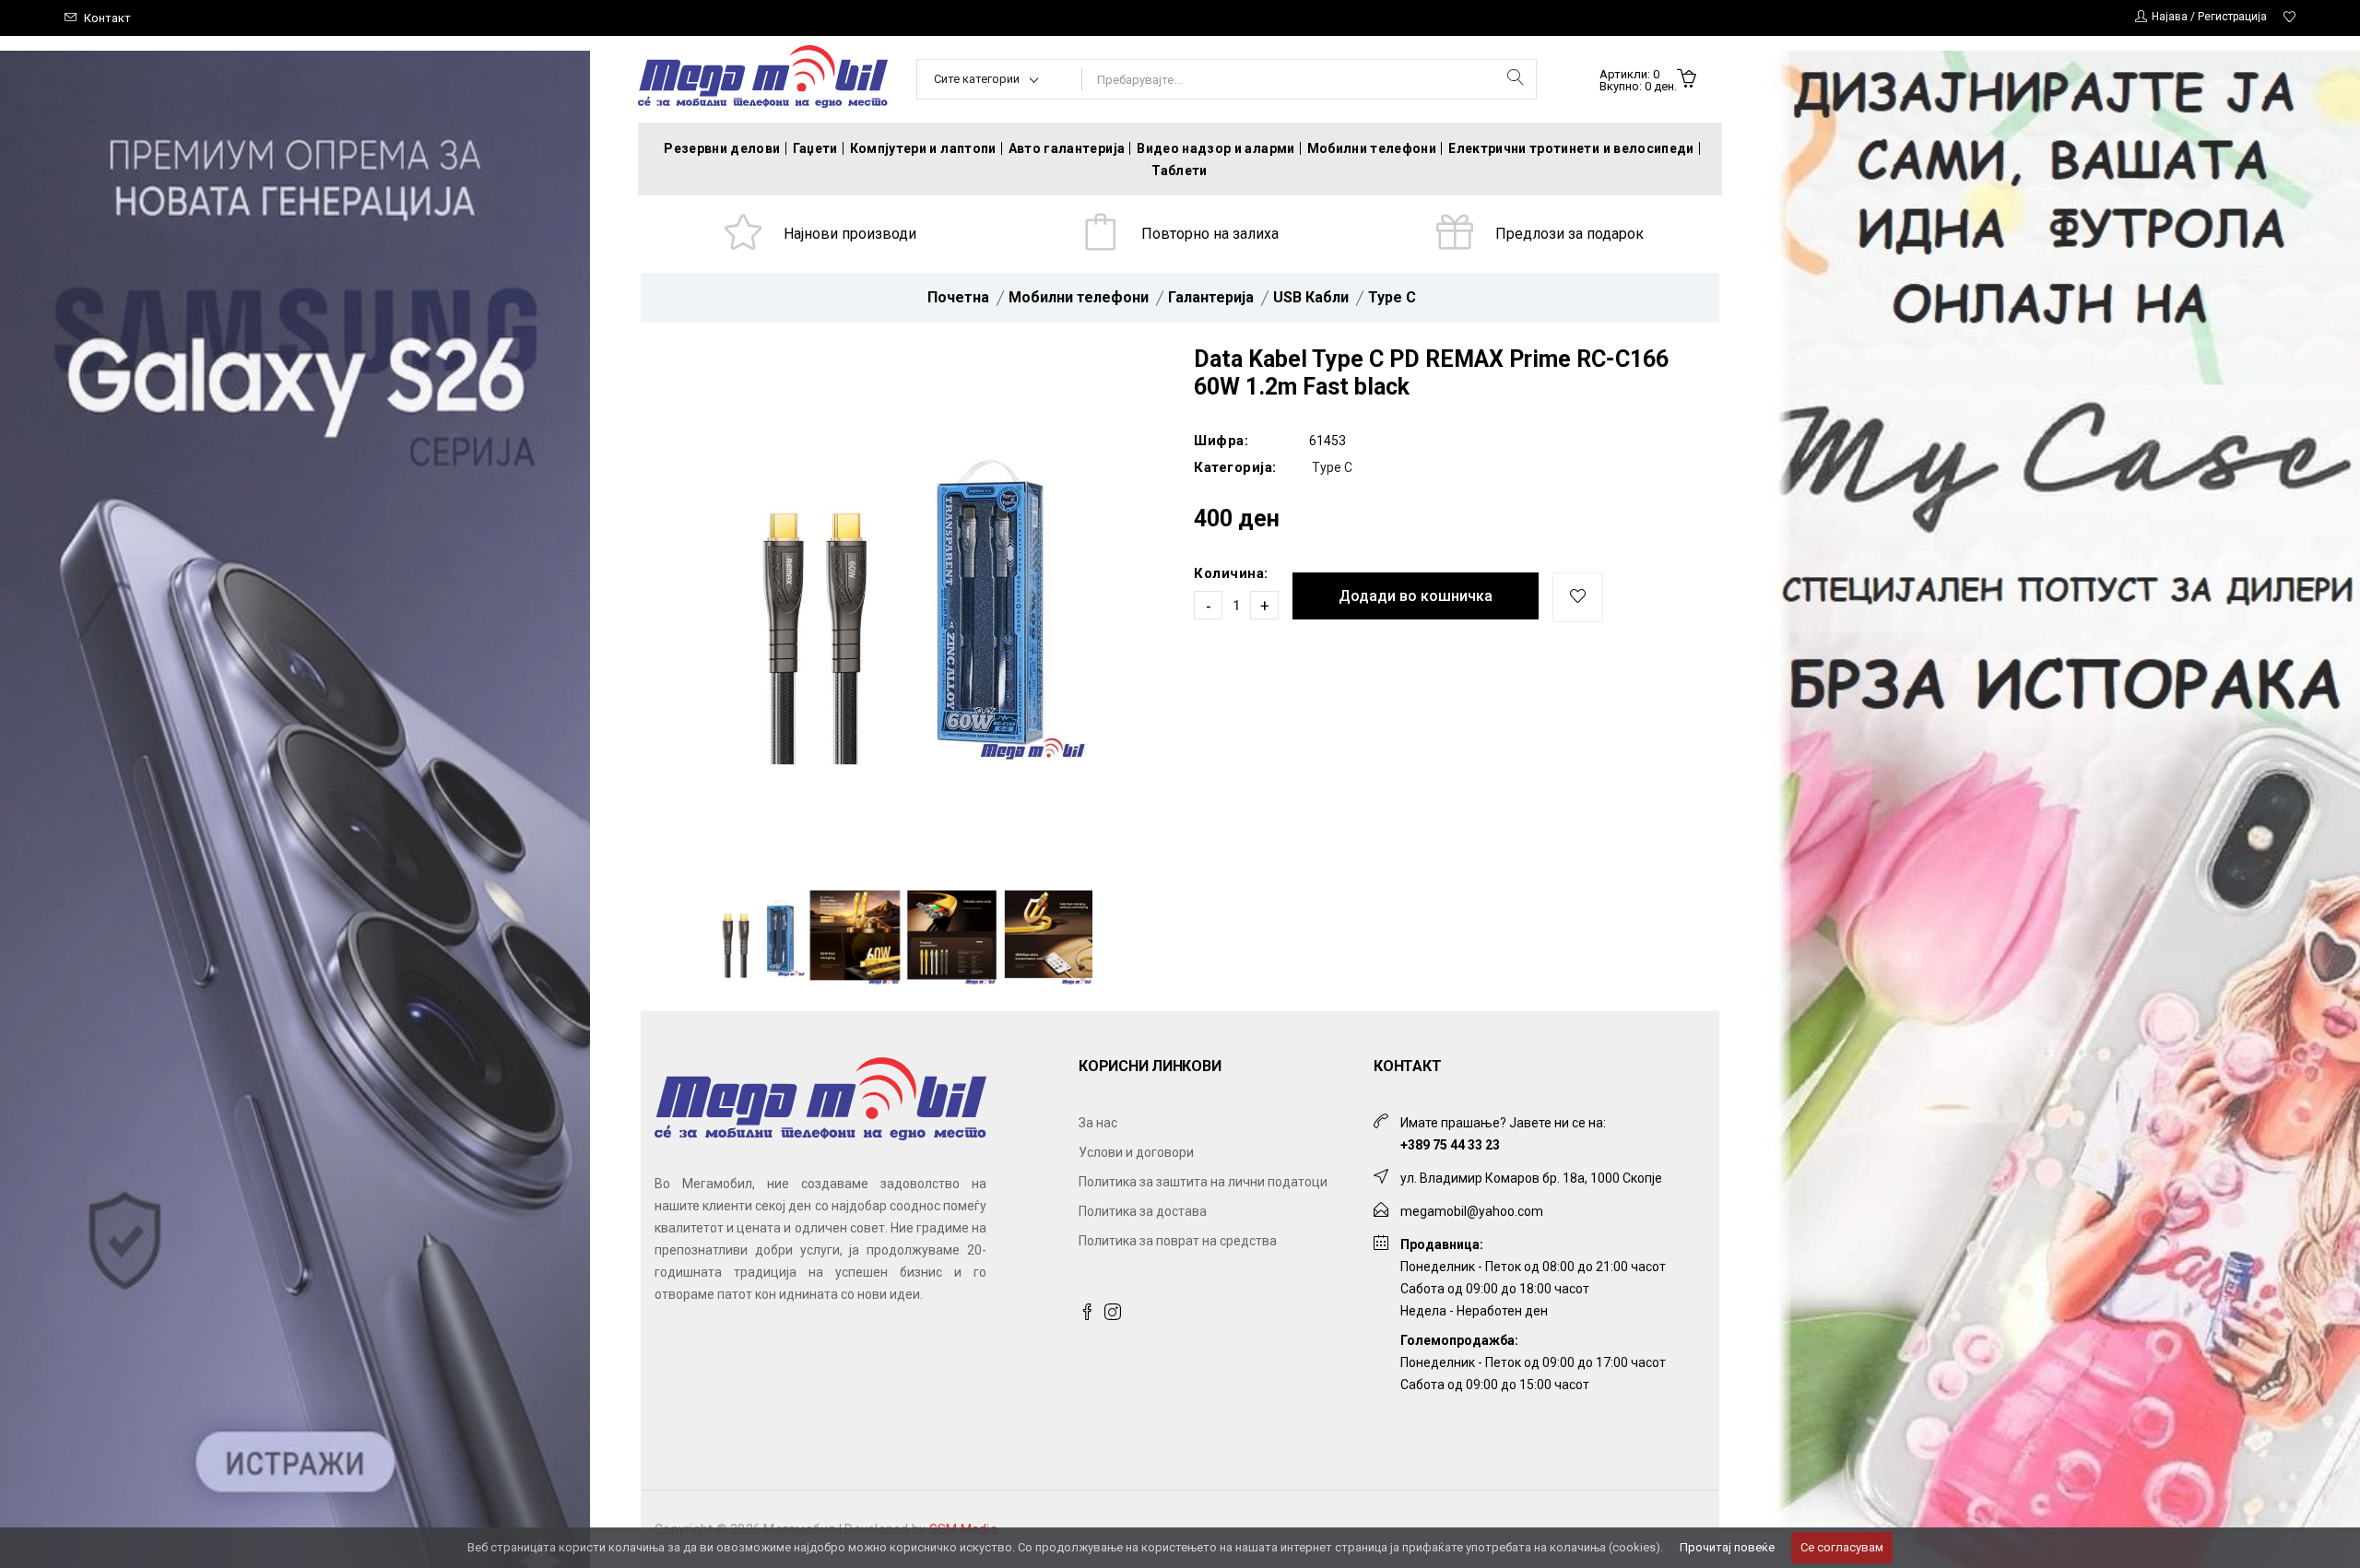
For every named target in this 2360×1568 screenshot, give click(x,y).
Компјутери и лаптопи (923, 148)
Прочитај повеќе (1727, 1547)
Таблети (1179, 171)
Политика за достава (1143, 1211)
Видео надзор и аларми (1215, 148)
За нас (1098, 1123)
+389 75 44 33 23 (1450, 1145)
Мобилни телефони (1372, 148)
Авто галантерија (1067, 148)
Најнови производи (850, 234)
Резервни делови (722, 148)
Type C (1392, 297)
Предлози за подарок (1569, 234)
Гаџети (815, 148)
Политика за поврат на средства (1178, 1241)
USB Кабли (1311, 297)
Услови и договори (1136, 1152)
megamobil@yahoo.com (1472, 1211)
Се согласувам (1842, 1547)
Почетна (958, 297)
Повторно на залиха (1210, 234)
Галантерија (1211, 297)
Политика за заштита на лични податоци (1203, 1182)
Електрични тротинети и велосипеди (1571, 148)
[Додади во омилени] (1578, 597)
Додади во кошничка (1416, 596)
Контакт (107, 18)
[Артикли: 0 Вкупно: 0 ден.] (1687, 80)
